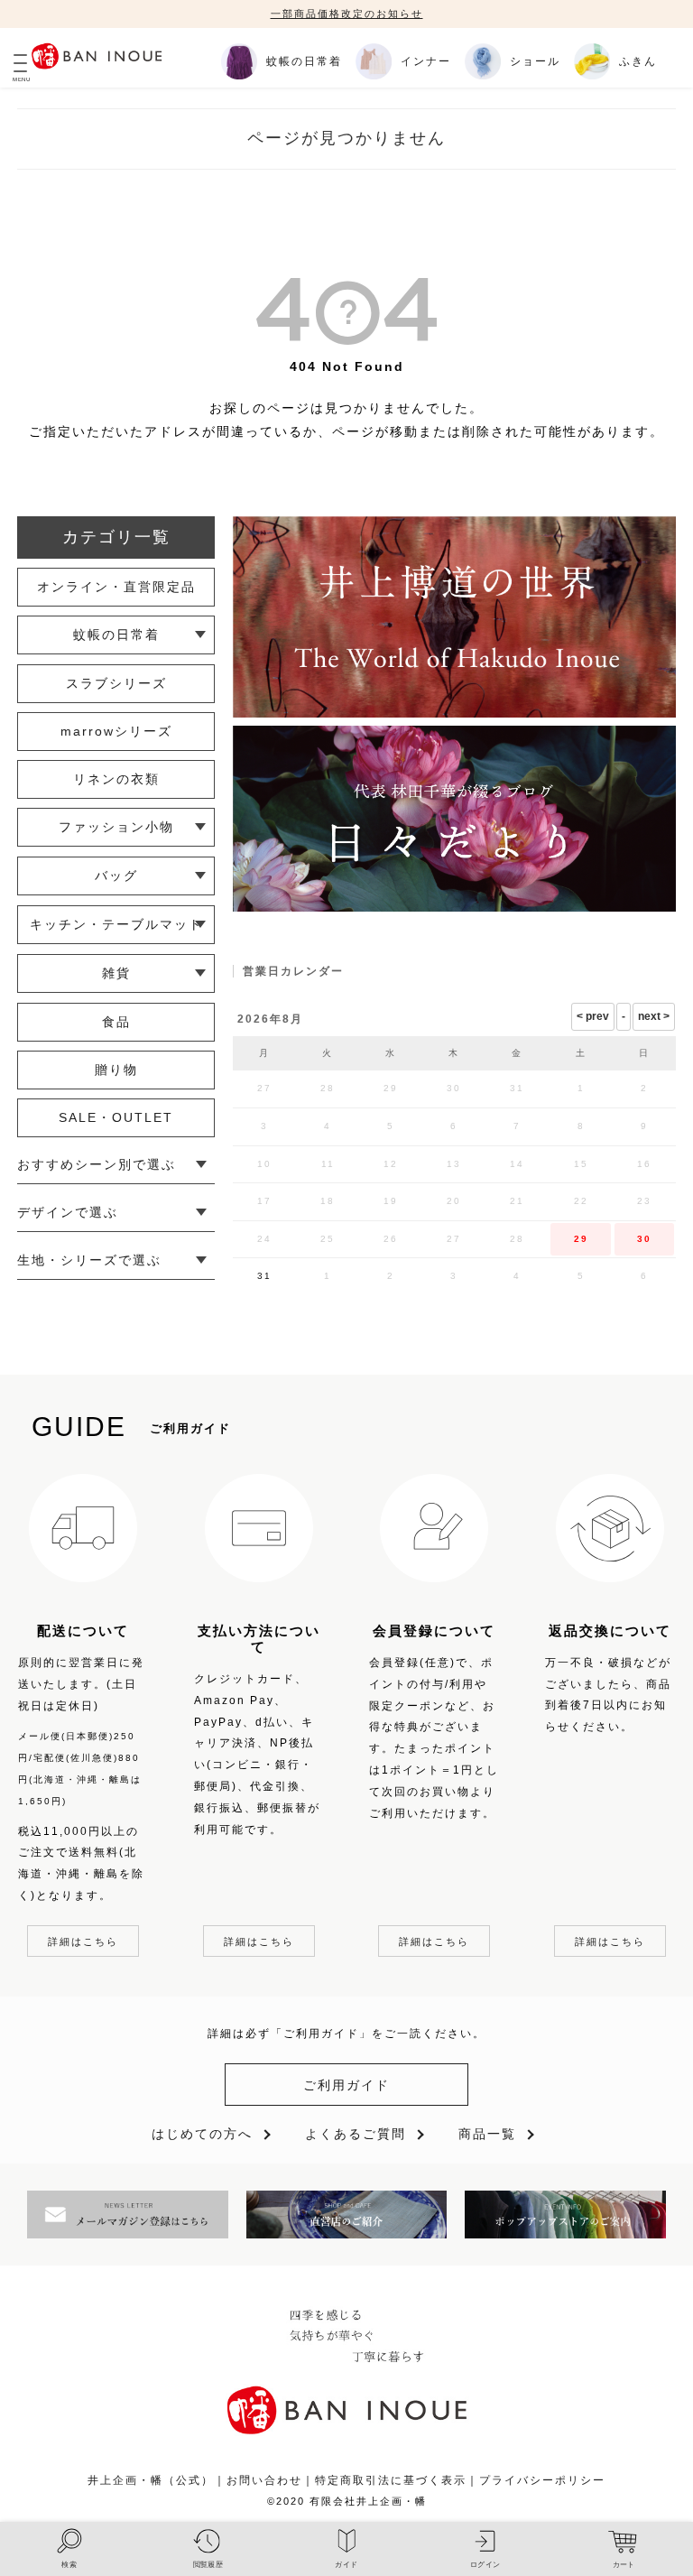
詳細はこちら (83, 1941)
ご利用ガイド (346, 2085)
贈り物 (116, 1070)
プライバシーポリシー (542, 2480)
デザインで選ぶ (68, 1212)
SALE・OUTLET (116, 1117)
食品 (116, 1022)
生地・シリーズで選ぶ (89, 1260)
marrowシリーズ (116, 731)
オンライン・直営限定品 (116, 587)
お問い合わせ (264, 2480)
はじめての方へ (202, 2134)
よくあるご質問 (356, 2134)
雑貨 (116, 973)
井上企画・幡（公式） (151, 2480)
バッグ (116, 876)
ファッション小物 (116, 827)
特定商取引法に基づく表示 (391, 2480)
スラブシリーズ (116, 683)
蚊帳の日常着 (116, 635)
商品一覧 (487, 2134)
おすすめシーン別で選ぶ (97, 1164)
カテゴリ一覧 (116, 537)
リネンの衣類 (116, 779)
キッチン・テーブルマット (116, 924)
